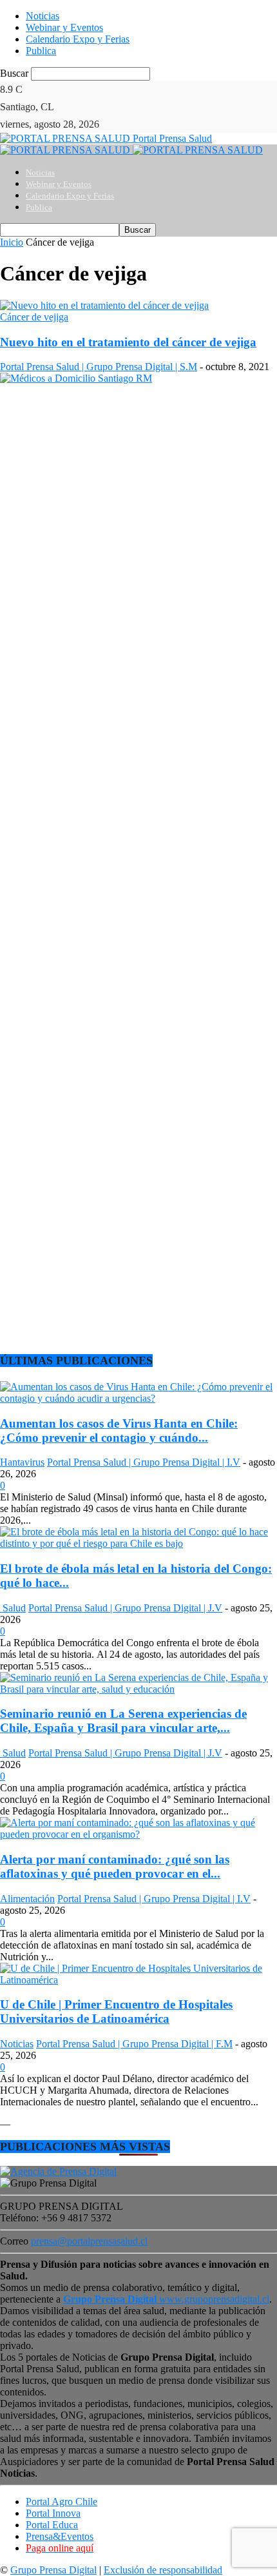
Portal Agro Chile (62, 2502)
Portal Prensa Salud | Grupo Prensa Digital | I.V (144, 1462)
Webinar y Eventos (64, 27)
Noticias (43, 16)
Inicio (12, 242)
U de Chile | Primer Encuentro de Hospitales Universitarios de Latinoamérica (116, 2011)
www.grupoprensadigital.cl (166, 2299)
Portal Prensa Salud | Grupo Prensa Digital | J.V (125, 1608)
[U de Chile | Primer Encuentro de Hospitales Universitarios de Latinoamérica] (138, 1980)
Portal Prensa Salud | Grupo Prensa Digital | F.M (134, 2044)
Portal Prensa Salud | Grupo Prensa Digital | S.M (99, 367)
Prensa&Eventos (60, 2536)
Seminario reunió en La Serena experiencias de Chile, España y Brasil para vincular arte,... (123, 1721)
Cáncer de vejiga (34, 317)
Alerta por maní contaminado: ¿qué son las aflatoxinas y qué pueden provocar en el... (115, 1866)
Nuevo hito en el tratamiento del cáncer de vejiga (128, 342)
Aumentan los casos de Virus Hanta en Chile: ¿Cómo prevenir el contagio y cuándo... (119, 1431)
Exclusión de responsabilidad (163, 2570)
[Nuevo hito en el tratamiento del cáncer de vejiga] (104, 305)
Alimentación (27, 1899)
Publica (41, 51)
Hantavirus (22, 1462)
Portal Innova (53, 2513)
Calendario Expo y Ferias (78, 39)
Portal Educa (52, 2525)
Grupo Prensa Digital (53, 2570)
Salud (13, 1608)
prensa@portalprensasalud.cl (89, 2241)
